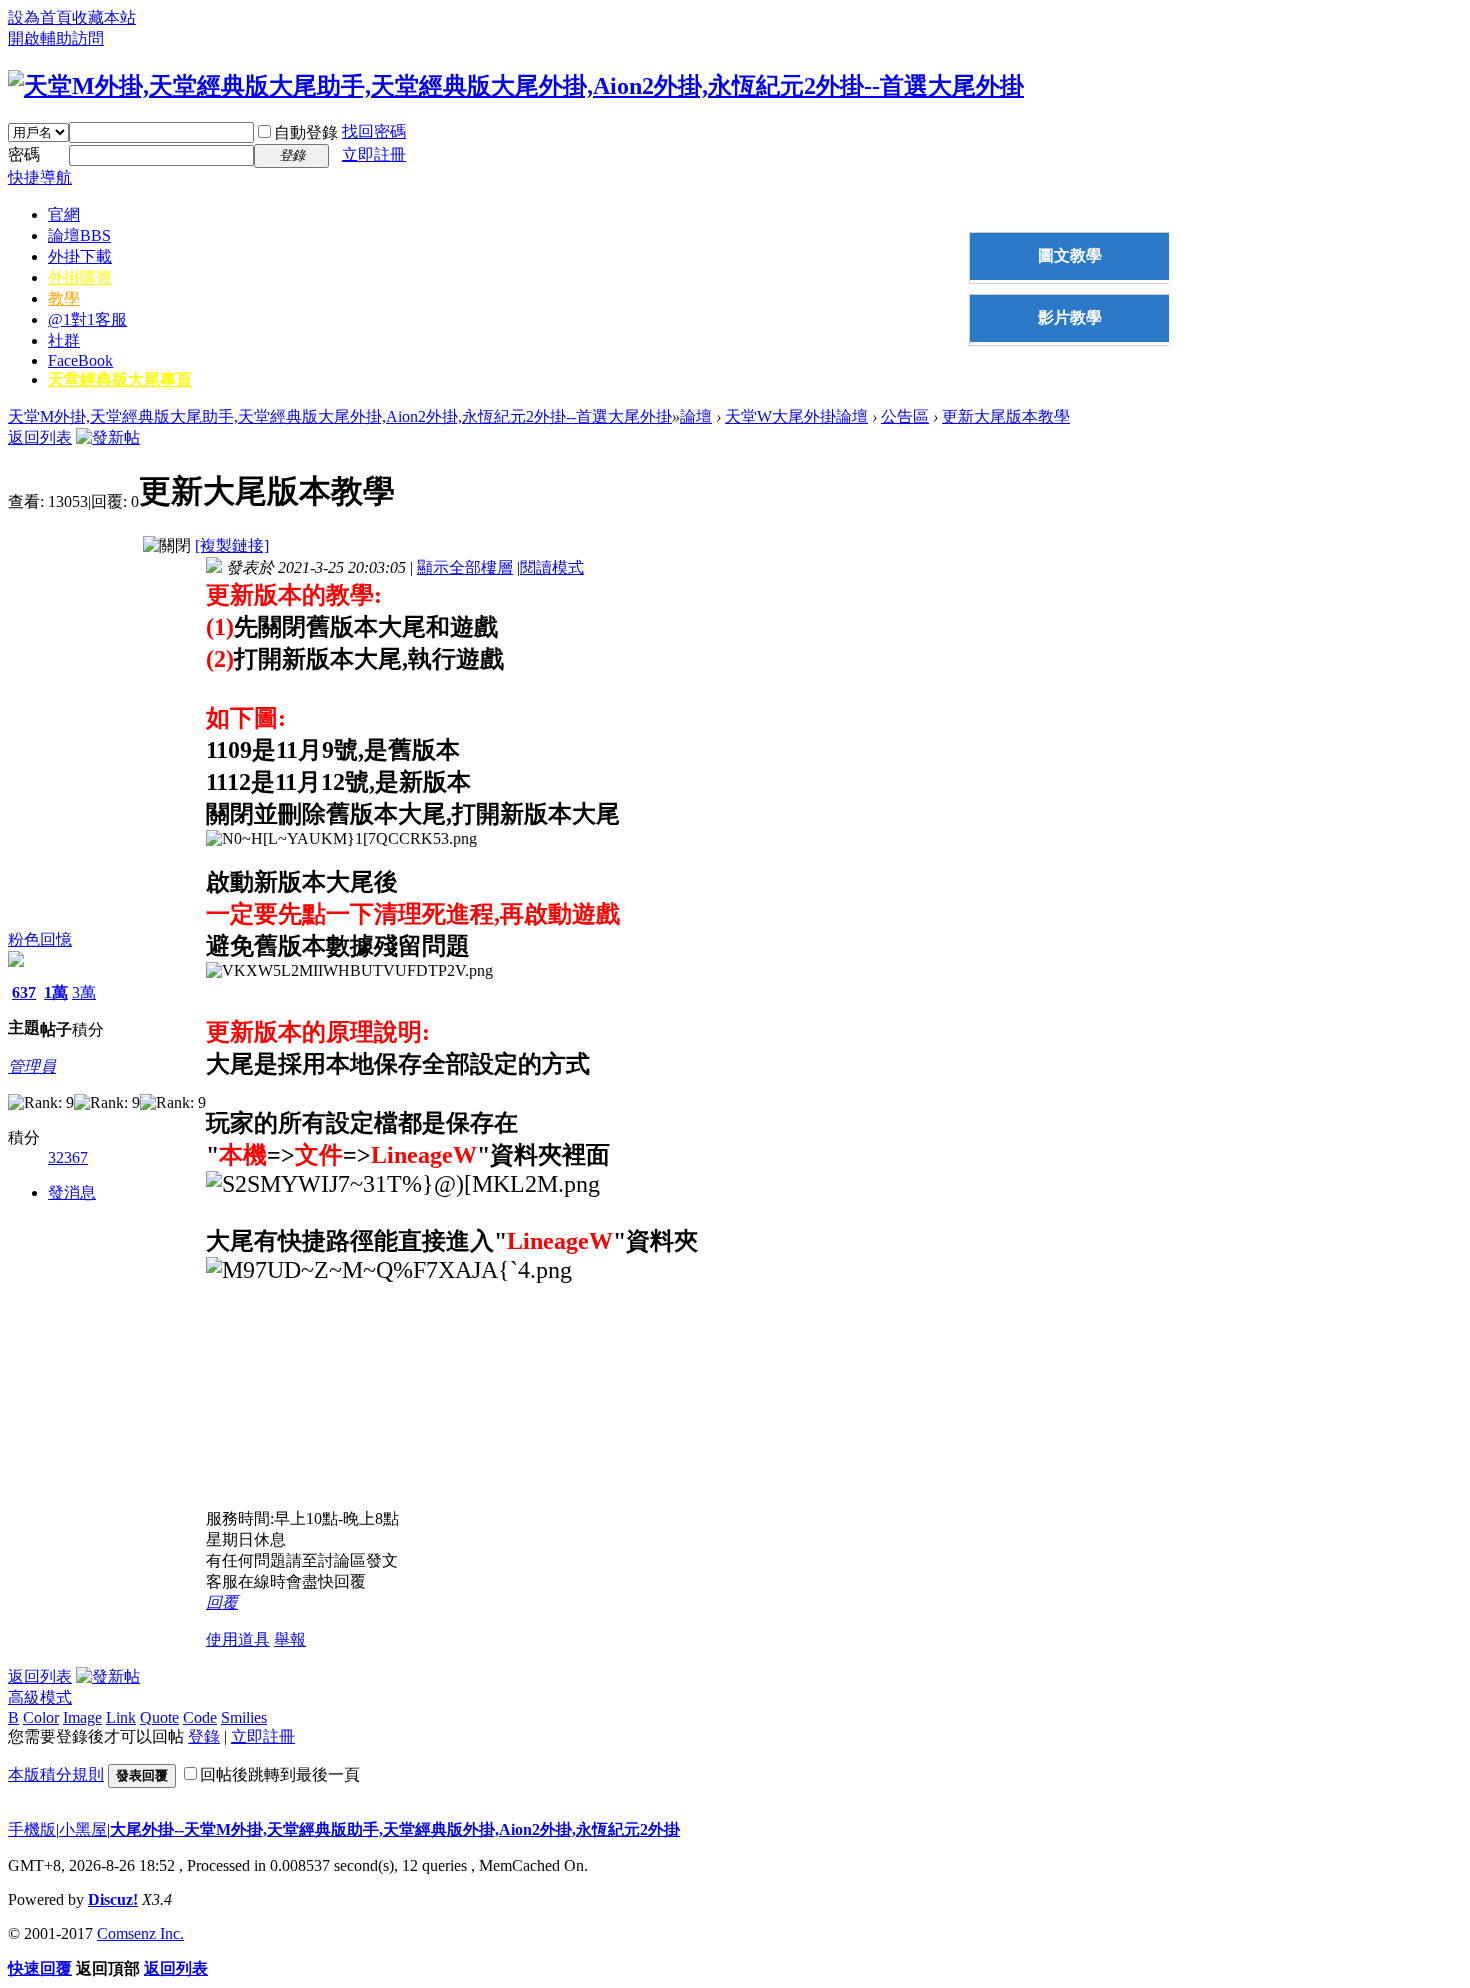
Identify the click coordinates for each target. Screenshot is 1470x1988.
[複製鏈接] (232, 545)
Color (41, 1717)
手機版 (32, 1829)
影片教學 (1070, 317)
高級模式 (40, 1697)
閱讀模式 (552, 567)
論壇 (79, 235)
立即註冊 (374, 154)
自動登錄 (306, 132)
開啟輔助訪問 (56, 38)
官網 (64, 214)
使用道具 (238, 1639)
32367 (68, 1157)
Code (200, 1717)
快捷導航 (40, 177)
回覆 (222, 1602)
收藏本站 (104, 17)
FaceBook (80, 360)
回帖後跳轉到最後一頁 (280, 1774)
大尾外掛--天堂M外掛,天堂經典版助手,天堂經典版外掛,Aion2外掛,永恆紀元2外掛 (395, 1829)
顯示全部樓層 (465, 567)
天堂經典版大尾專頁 (120, 379)
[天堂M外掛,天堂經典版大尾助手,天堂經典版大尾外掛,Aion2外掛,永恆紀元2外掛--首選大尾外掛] (516, 86)
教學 (64, 298)
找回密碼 (374, 131)
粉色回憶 (40, 939)
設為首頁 (40, 17)
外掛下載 (80, 256)
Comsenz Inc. (140, 1933)
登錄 (204, 1736)
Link (121, 1717)
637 (24, 992)
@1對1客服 (87, 319)
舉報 (290, 1639)
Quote (159, 1717)
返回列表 (40, 437)
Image (82, 1717)
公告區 (905, 416)
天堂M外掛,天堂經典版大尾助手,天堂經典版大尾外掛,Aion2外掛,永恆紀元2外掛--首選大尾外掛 (340, 416)
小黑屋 (83, 1829)
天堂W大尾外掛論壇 (796, 416)
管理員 (32, 1066)
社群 (64, 340)
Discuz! (113, 1899)
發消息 (72, 1192)
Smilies (244, 1717)
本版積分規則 (56, 1774)
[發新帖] (108, 437)
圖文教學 (1070, 255)
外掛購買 (80, 277)
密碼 (24, 154)
